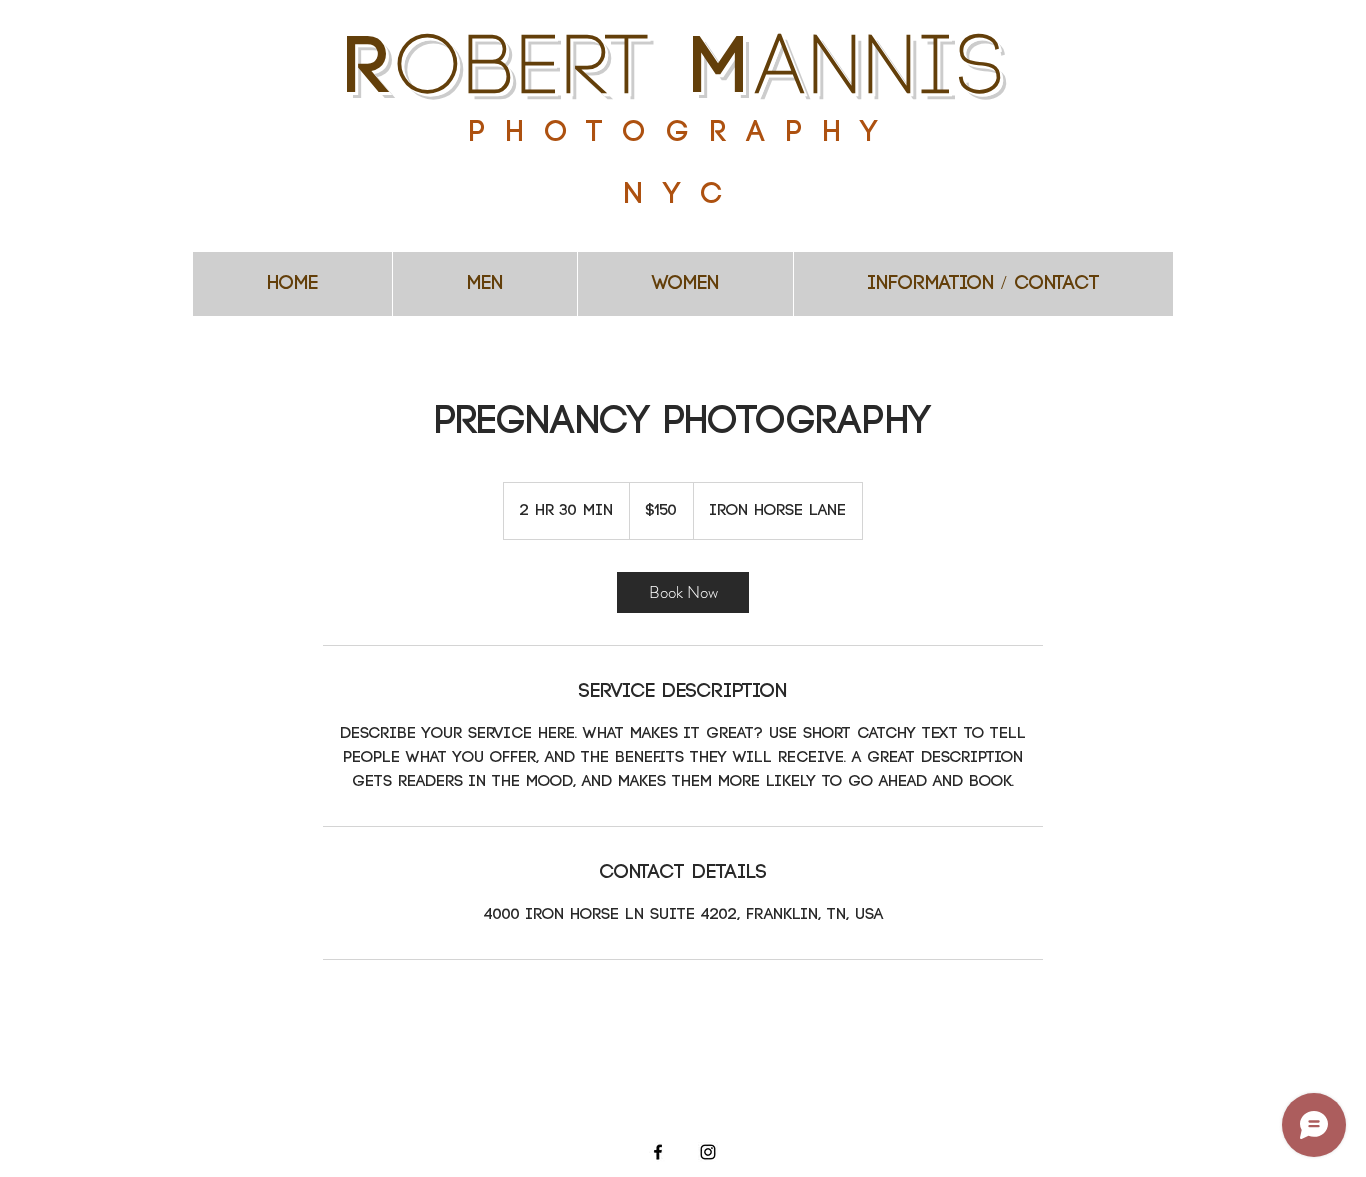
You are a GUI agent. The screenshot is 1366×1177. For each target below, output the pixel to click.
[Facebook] (658, 1152)
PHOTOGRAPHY (684, 132)
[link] (683, 592)
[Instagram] (708, 1152)
